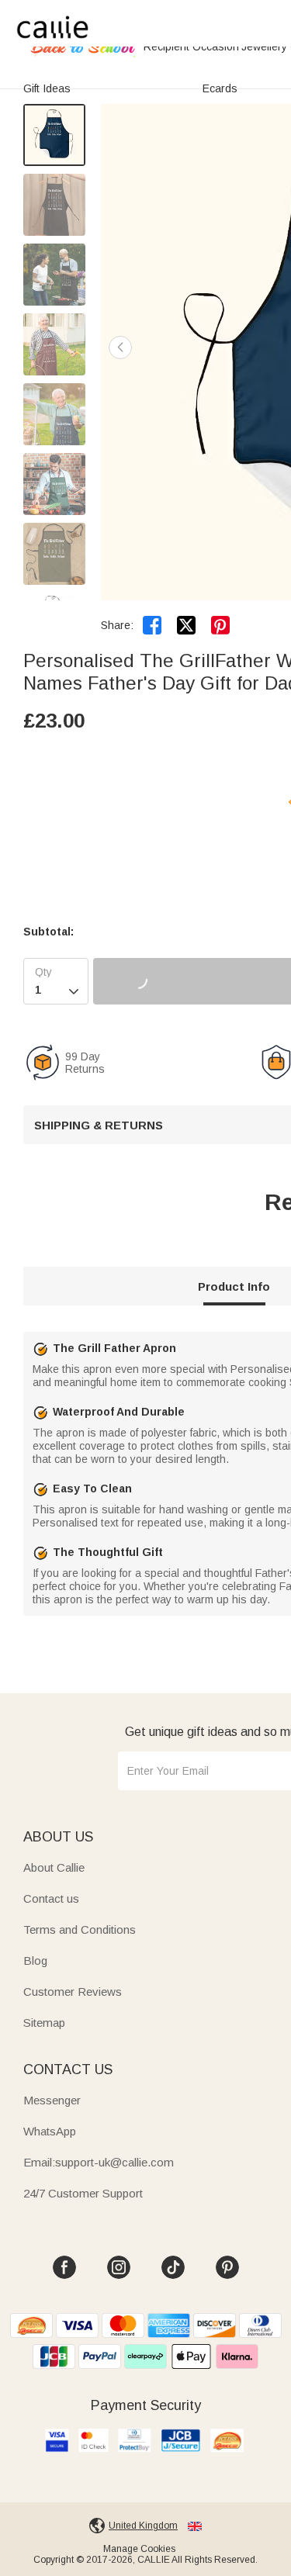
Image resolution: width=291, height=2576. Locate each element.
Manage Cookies (139, 2549)
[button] (120, 348)
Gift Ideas (47, 88)
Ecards (220, 88)
